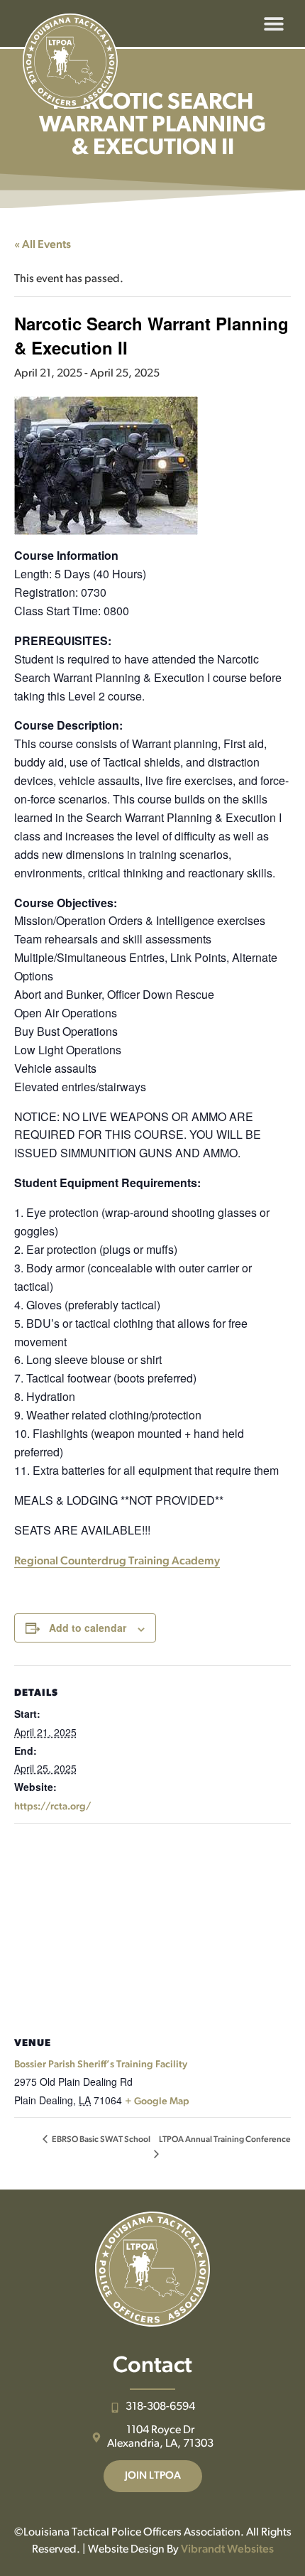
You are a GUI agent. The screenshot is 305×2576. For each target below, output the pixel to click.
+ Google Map (157, 2102)
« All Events (43, 245)
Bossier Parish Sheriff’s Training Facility (101, 2065)
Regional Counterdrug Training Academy (117, 1562)
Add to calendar (88, 1628)
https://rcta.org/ (52, 1807)
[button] (273, 24)
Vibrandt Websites (227, 2550)
